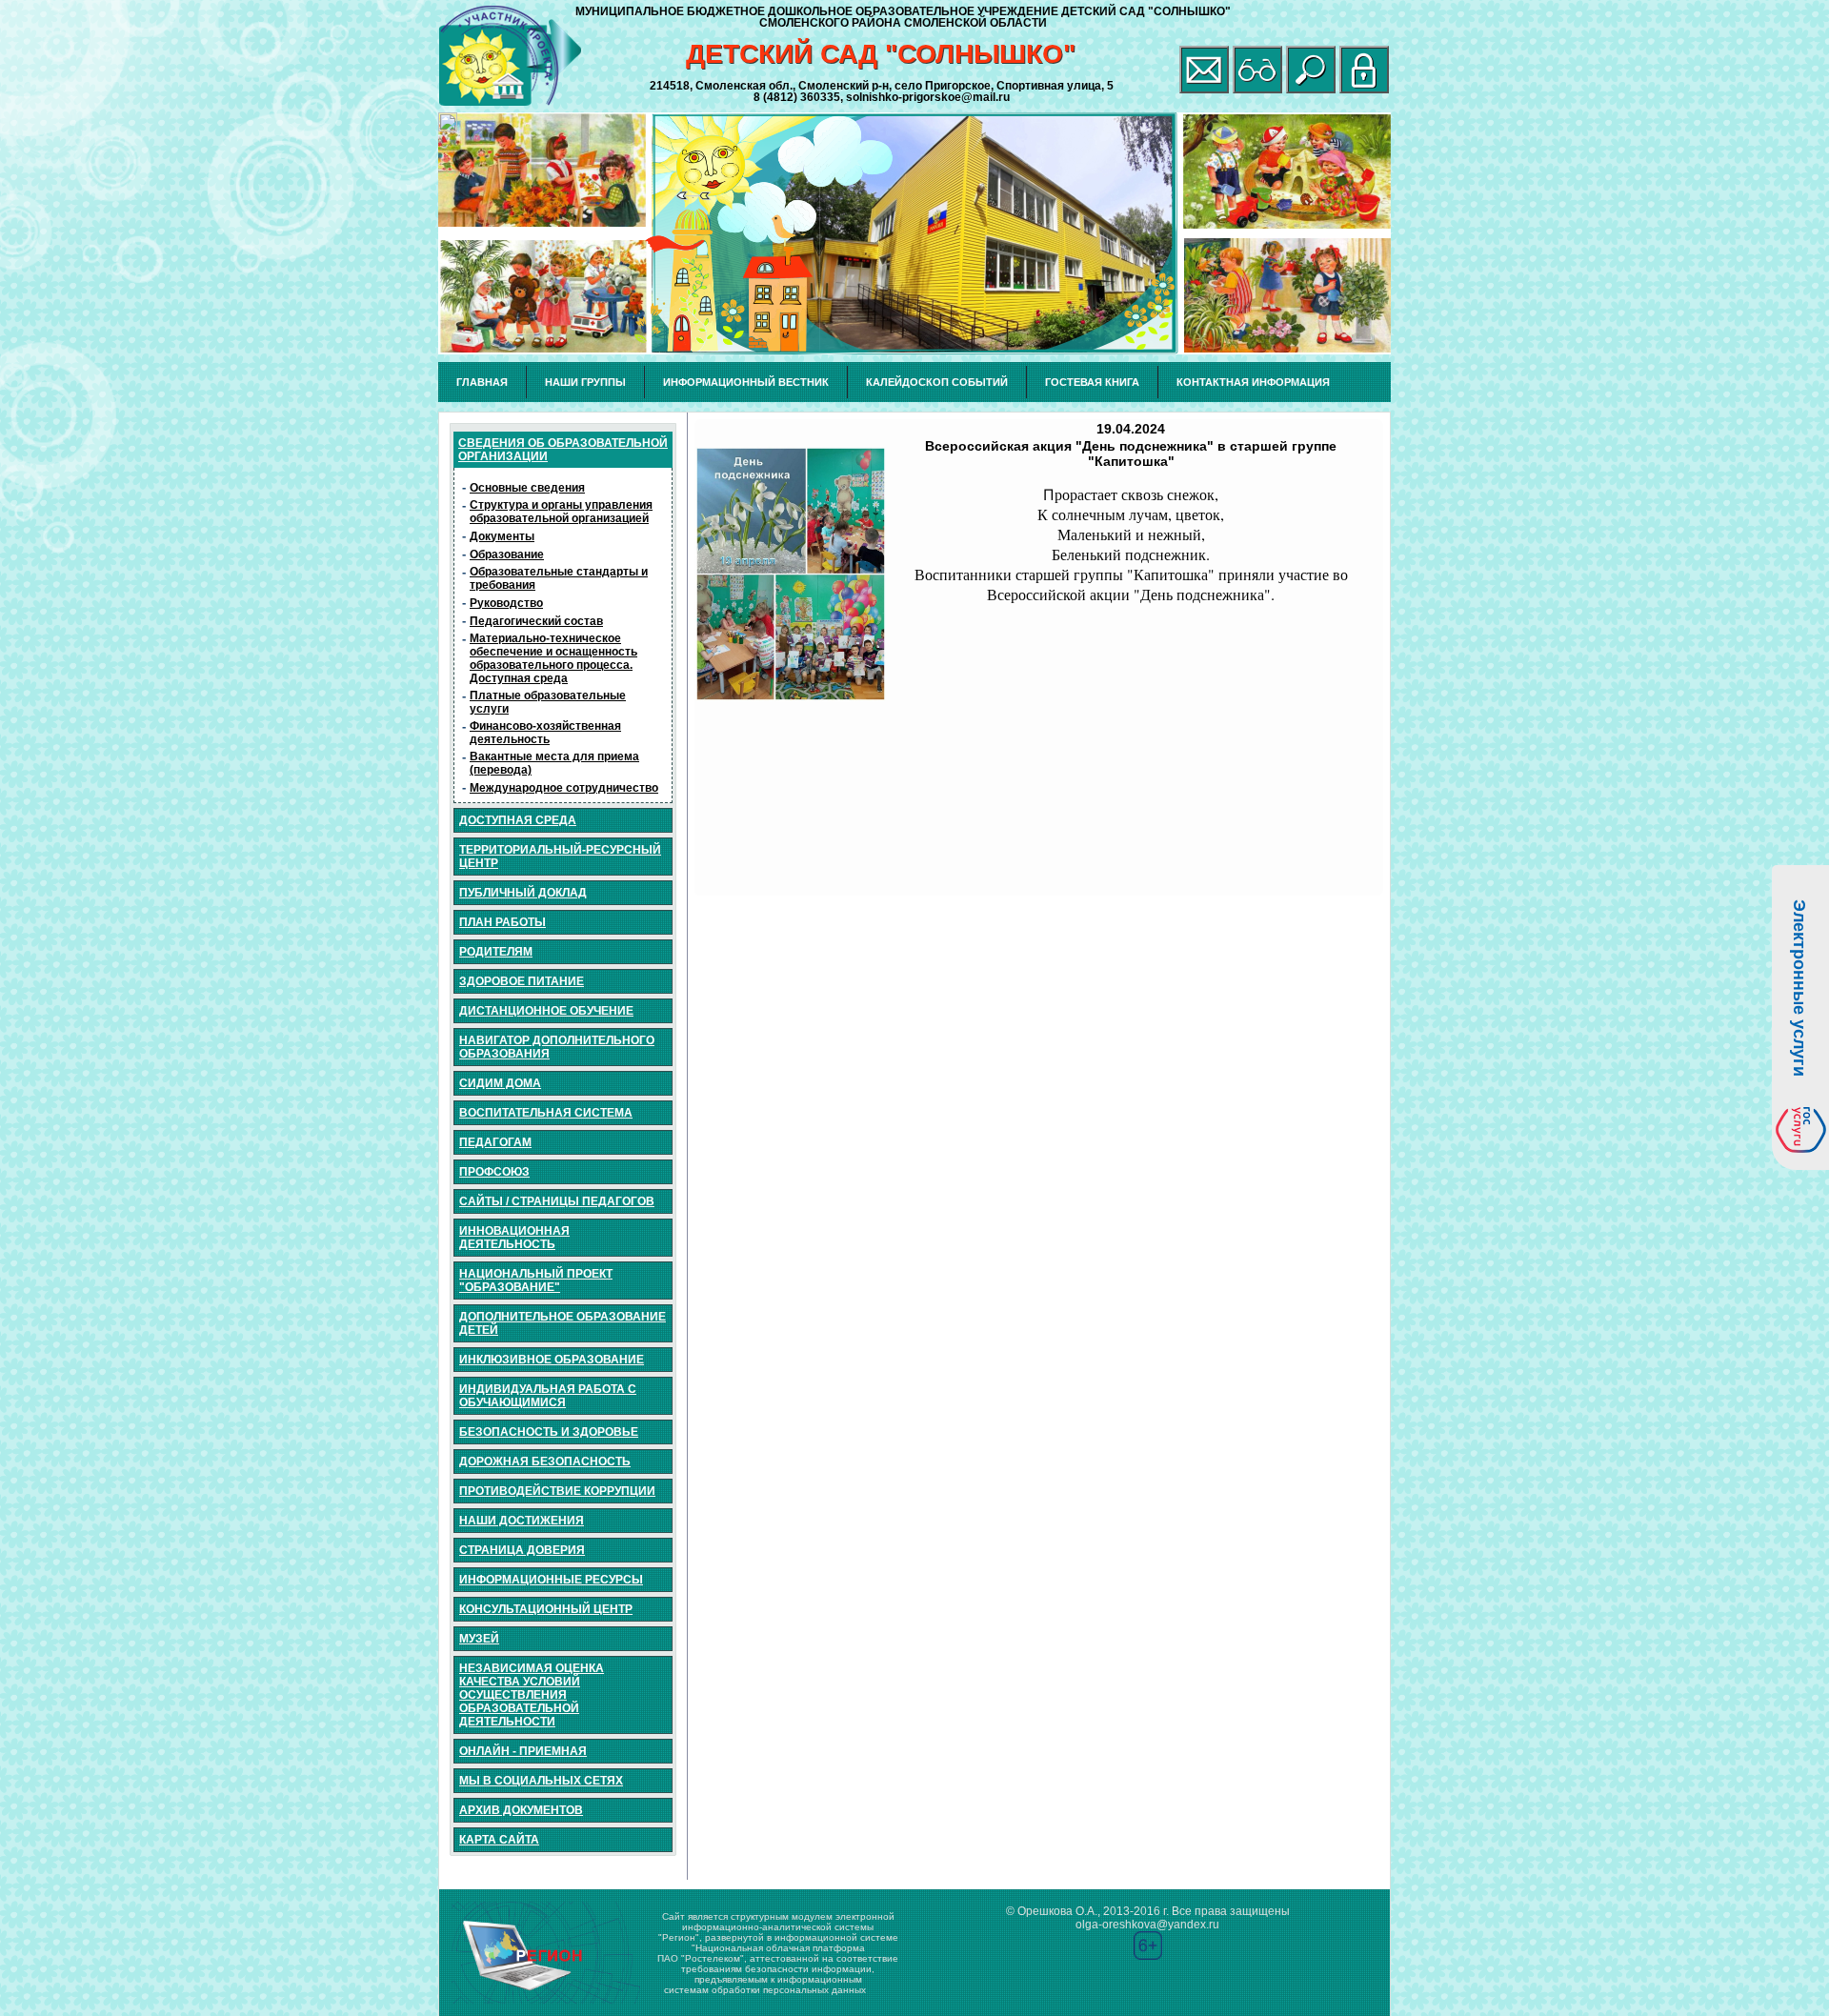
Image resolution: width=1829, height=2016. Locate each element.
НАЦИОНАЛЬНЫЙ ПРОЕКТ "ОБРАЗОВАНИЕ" (536, 1280)
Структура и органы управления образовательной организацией (561, 512)
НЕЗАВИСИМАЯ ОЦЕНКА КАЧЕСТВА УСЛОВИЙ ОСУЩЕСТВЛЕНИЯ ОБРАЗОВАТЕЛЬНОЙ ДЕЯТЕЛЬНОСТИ (532, 1695)
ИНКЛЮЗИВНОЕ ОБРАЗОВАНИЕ (552, 1360)
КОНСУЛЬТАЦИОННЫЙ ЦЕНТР (546, 1609)
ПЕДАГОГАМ (495, 1142)
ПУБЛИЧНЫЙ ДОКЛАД (523, 893)
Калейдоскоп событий (937, 382)
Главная (482, 382)
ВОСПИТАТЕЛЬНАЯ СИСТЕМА (546, 1113)
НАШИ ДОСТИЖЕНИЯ (522, 1521)
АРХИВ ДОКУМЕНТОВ (521, 1810)
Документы (502, 536)
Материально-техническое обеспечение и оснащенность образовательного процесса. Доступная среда (553, 658)
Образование (507, 554)
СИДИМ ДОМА (500, 1083)
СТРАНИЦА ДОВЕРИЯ (522, 1550)
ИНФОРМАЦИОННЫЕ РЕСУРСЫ (551, 1580)
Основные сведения (527, 488)
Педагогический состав (536, 621)
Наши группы (585, 382)
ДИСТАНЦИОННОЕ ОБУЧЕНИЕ (546, 1011)
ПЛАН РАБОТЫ (502, 922)
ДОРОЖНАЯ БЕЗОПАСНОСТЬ (545, 1462)
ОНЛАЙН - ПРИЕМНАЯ (523, 1751)
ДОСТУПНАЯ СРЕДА (518, 820)
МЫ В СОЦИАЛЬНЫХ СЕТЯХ (541, 1781)
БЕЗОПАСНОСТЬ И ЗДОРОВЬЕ (549, 1432)
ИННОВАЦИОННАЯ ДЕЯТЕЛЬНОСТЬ (514, 1238)
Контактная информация (1253, 382)
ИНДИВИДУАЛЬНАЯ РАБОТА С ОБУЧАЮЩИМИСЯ (548, 1396)
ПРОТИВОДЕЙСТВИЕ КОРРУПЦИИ (557, 1491)
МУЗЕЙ (479, 1639)
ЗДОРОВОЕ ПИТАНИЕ (522, 981)
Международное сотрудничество (564, 788)
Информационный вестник (746, 382)
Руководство (506, 603)
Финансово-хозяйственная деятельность (545, 733)
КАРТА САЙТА (499, 1840)
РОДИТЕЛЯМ (496, 952)
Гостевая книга (1092, 382)
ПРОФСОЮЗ (494, 1172)
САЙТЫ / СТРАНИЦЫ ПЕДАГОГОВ (557, 1201)
